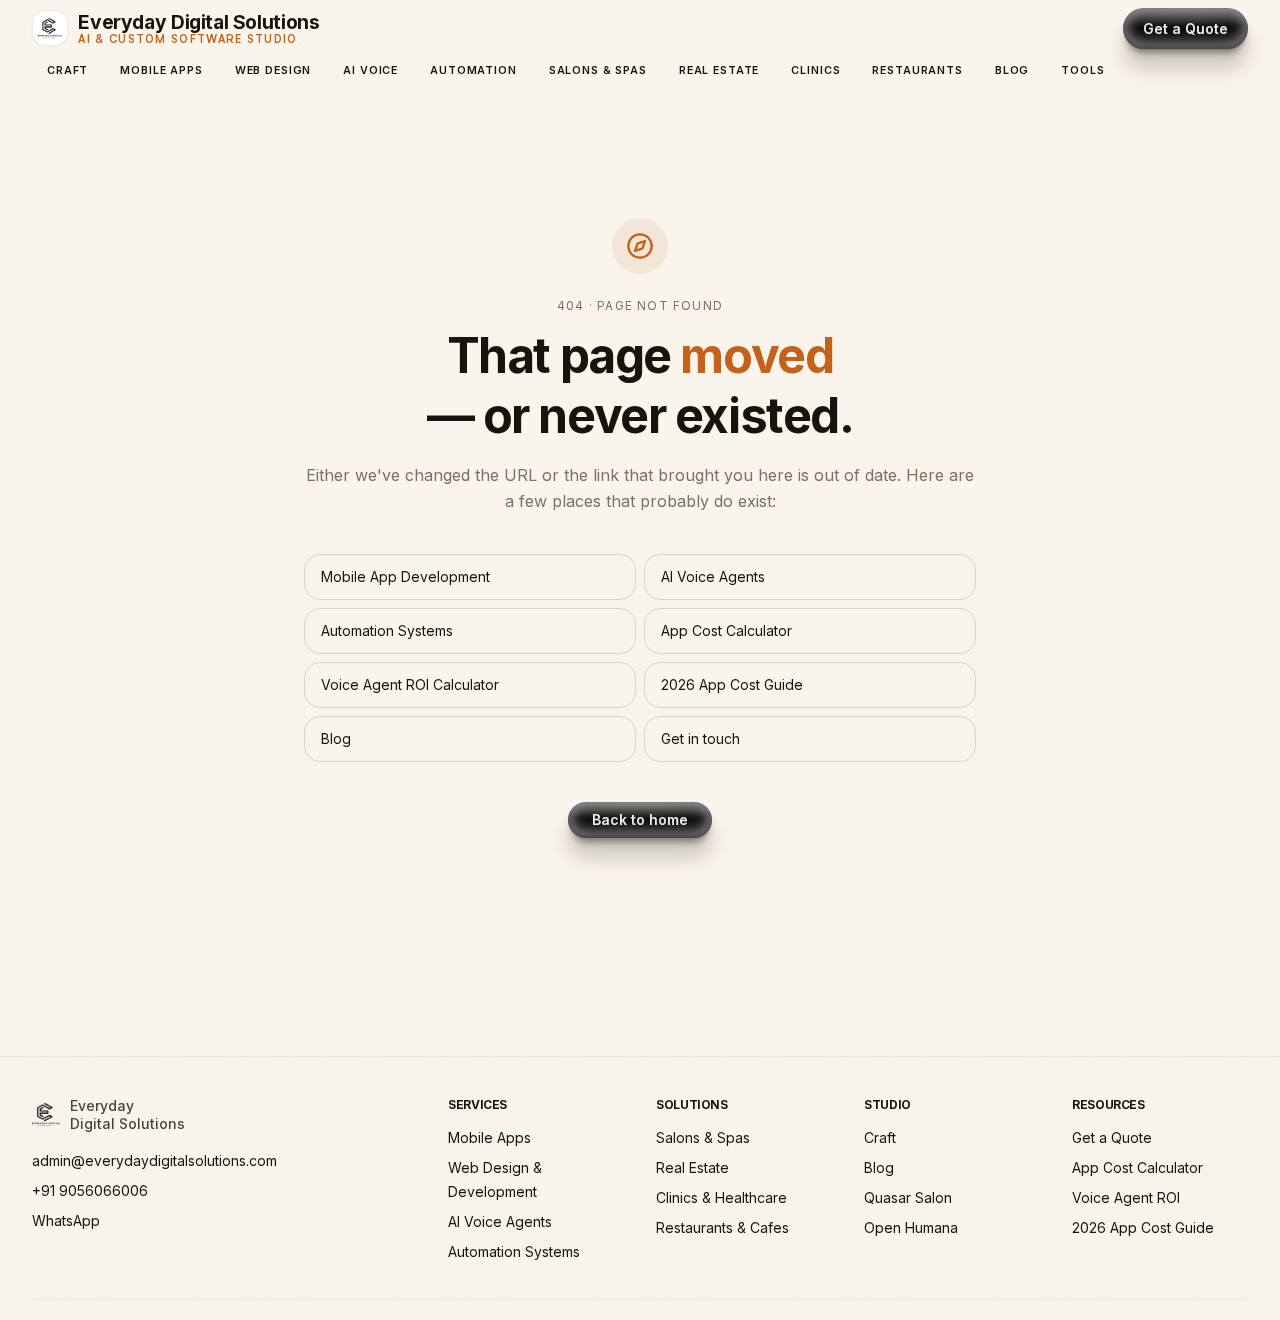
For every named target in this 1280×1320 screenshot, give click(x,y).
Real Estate (719, 70)
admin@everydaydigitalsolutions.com (154, 1160)
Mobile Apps (161, 70)
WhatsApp (66, 1220)
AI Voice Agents (713, 576)
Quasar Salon (908, 1197)
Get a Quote (1185, 28)
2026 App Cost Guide (732, 684)
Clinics (815, 70)
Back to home (640, 819)
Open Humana (911, 1227)
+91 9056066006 (90, 1190)
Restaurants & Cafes (722, 1227)
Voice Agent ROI (1126, 1197)
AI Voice (370, 70)
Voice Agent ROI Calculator (410, 684)
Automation (473, 70)
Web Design (273, 70)
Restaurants (917, 70)
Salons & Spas (598, 70)
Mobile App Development (405, 576)
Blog (1012, 70)
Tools (1082, 70)
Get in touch (700, 738)
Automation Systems (387, 630)
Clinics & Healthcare (721, 1197)
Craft (67, 70)
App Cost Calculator (726, 630)
